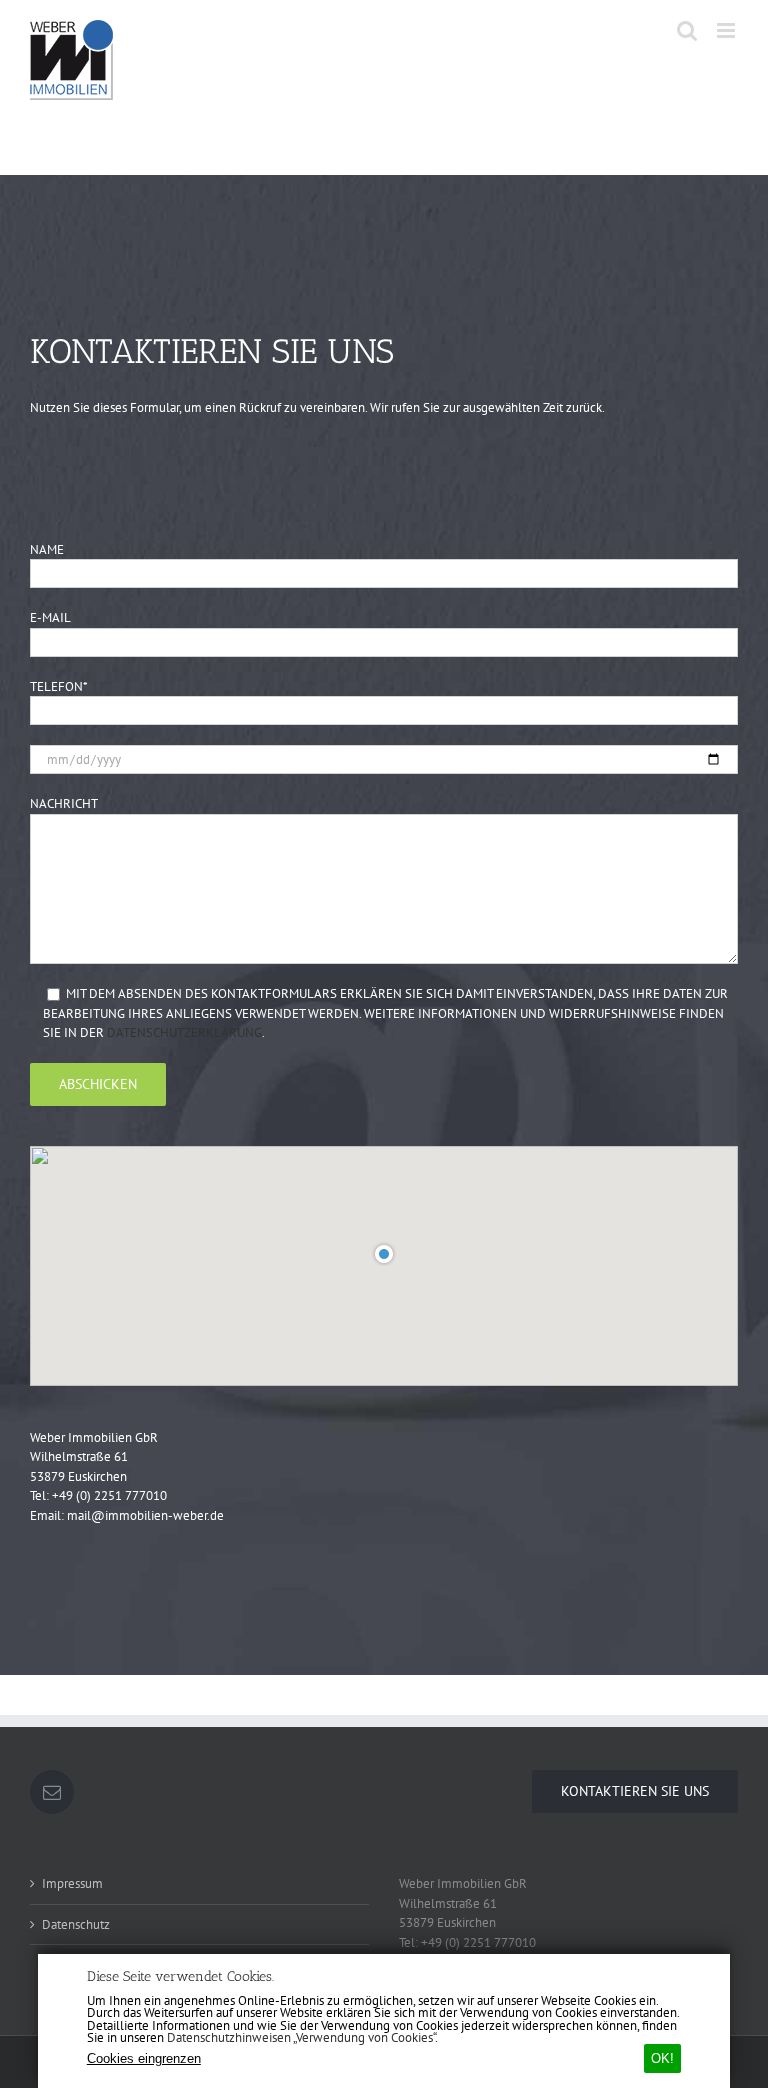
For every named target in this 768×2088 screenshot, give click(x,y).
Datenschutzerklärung (184, 1032)
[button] (384, 1253)
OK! (662, 2058)
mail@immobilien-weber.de (145, 1515)
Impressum (72, 1883)
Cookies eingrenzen (144, 2058)
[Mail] (52, 1792)
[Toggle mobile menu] (727, 30)
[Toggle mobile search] (687, 30)
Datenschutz (76, 1924)
